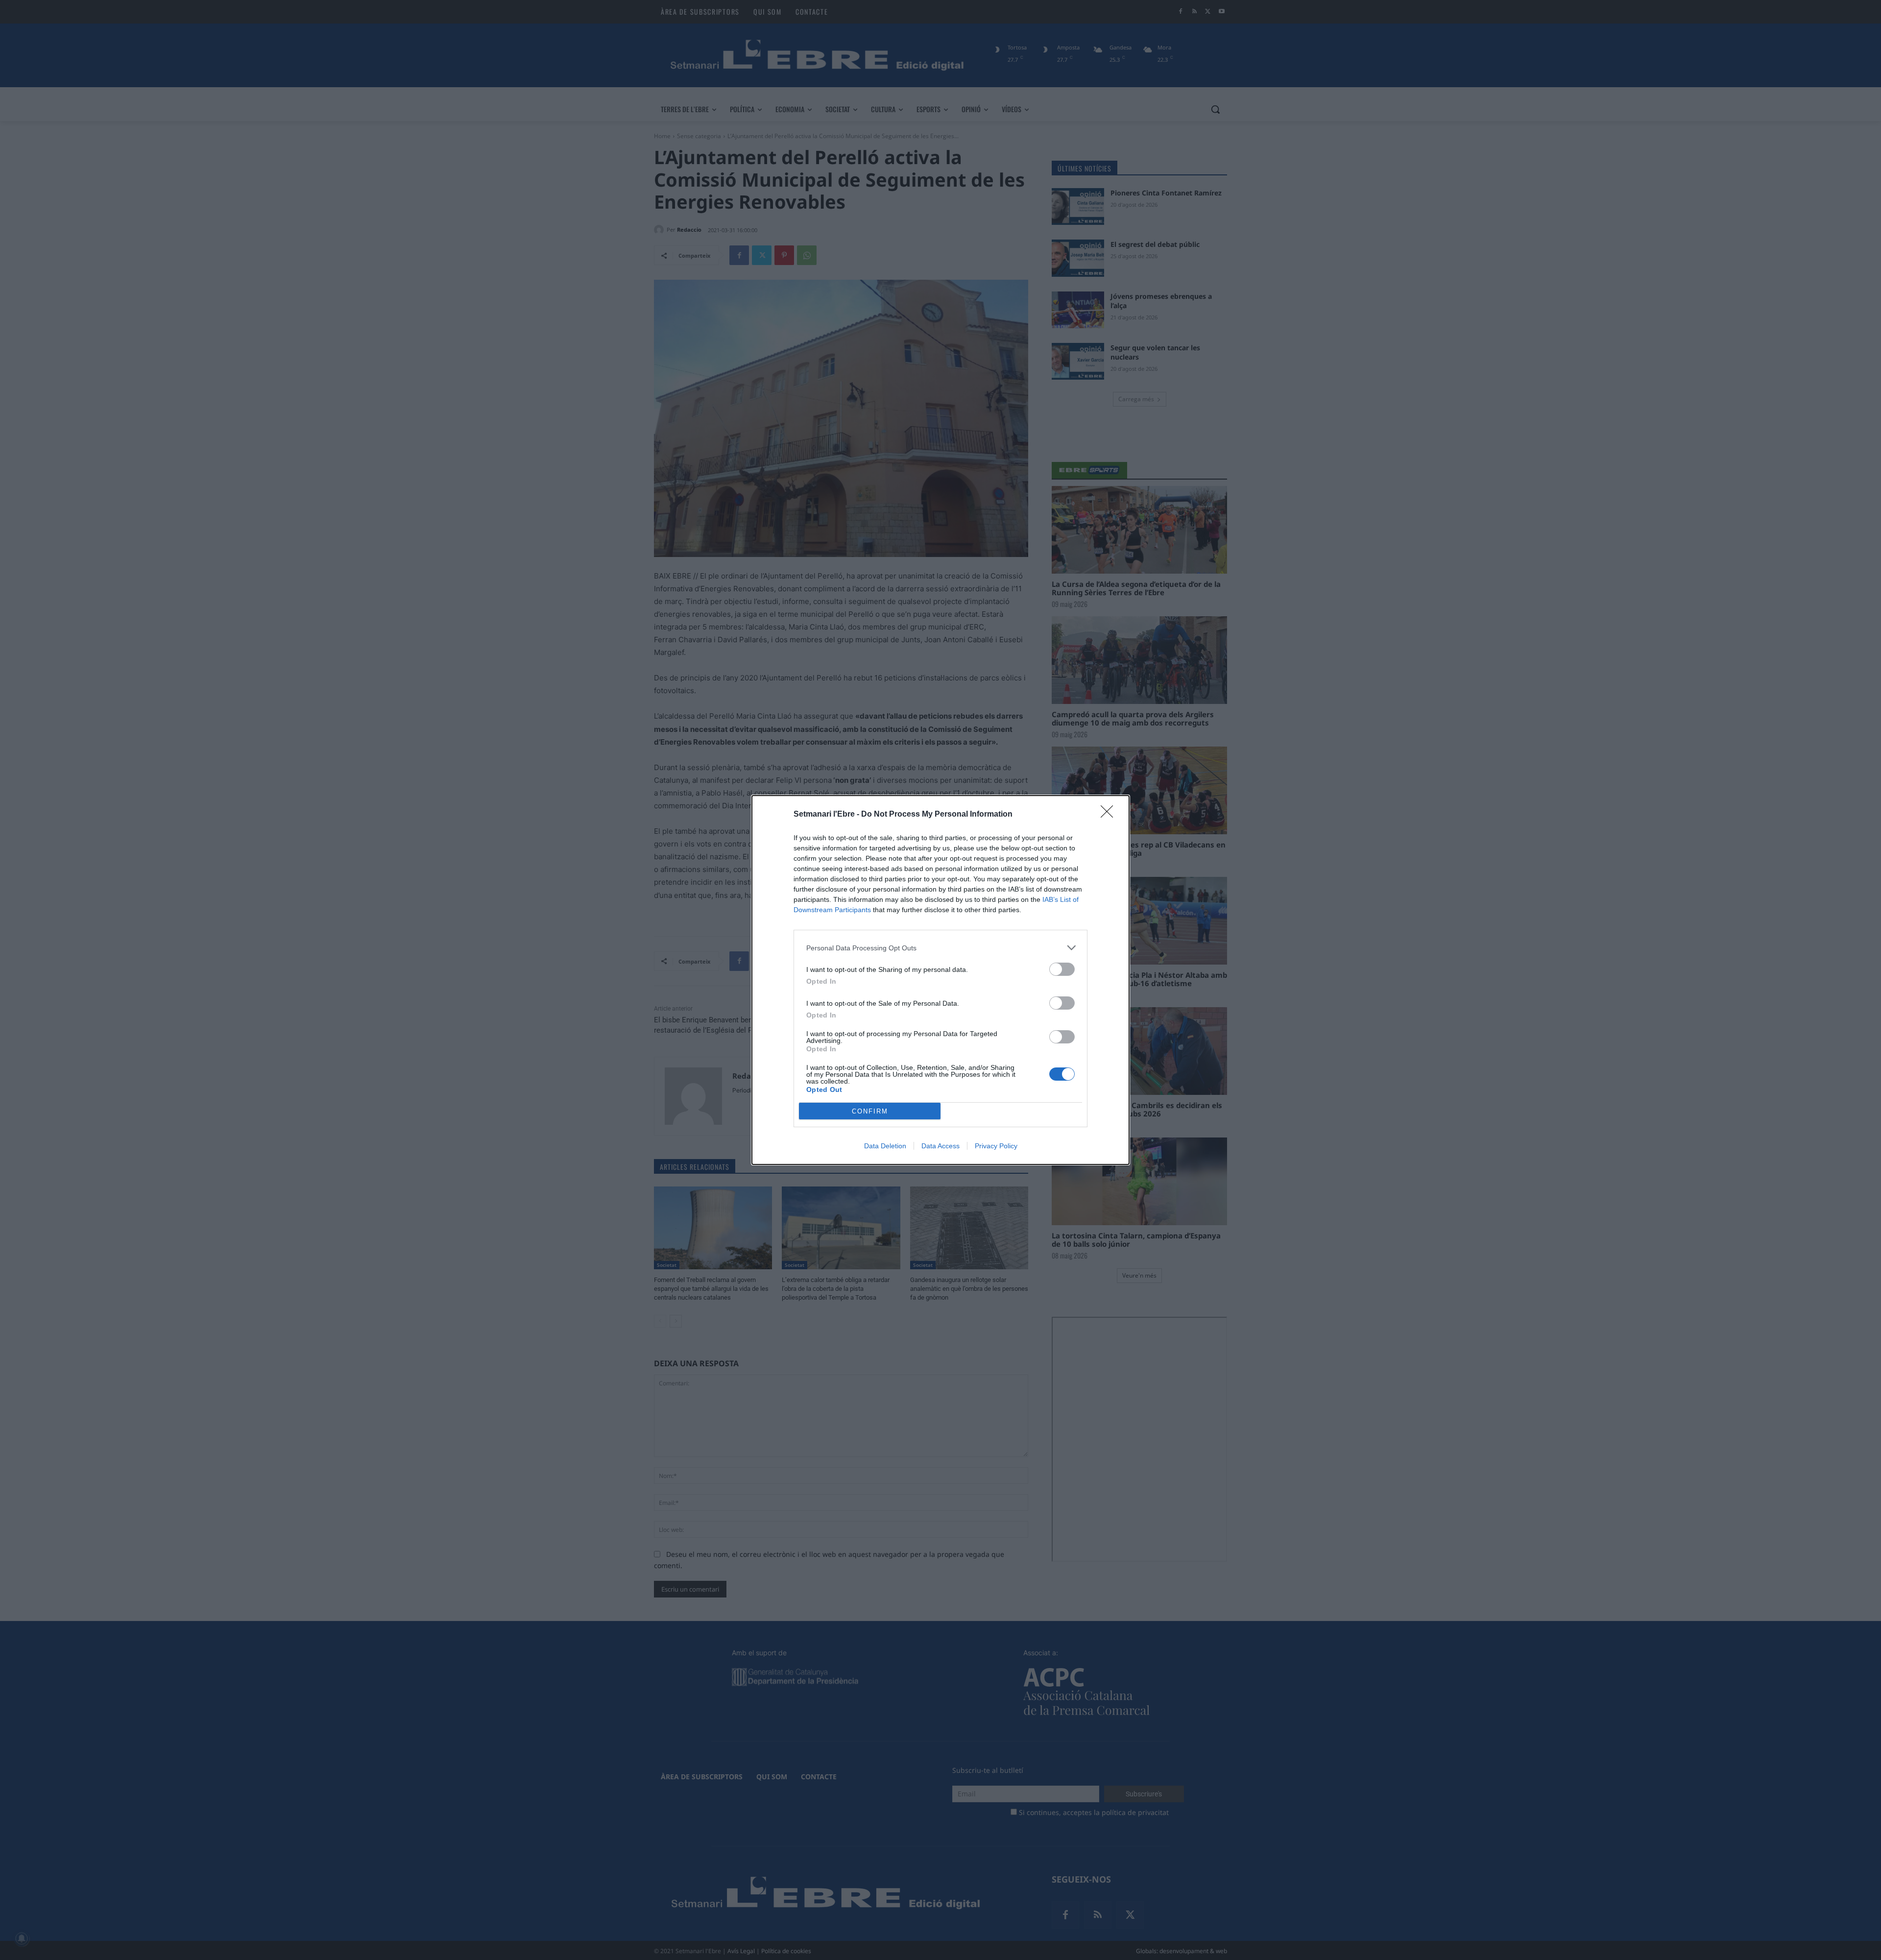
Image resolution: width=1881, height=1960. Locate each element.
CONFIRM (870, 1111)
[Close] (1110, 815)
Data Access (940, 1146)
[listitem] (940, 948)
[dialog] (940, 980)
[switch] (1062, 969)
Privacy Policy (996, 1146)
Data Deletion (885, 1146)
